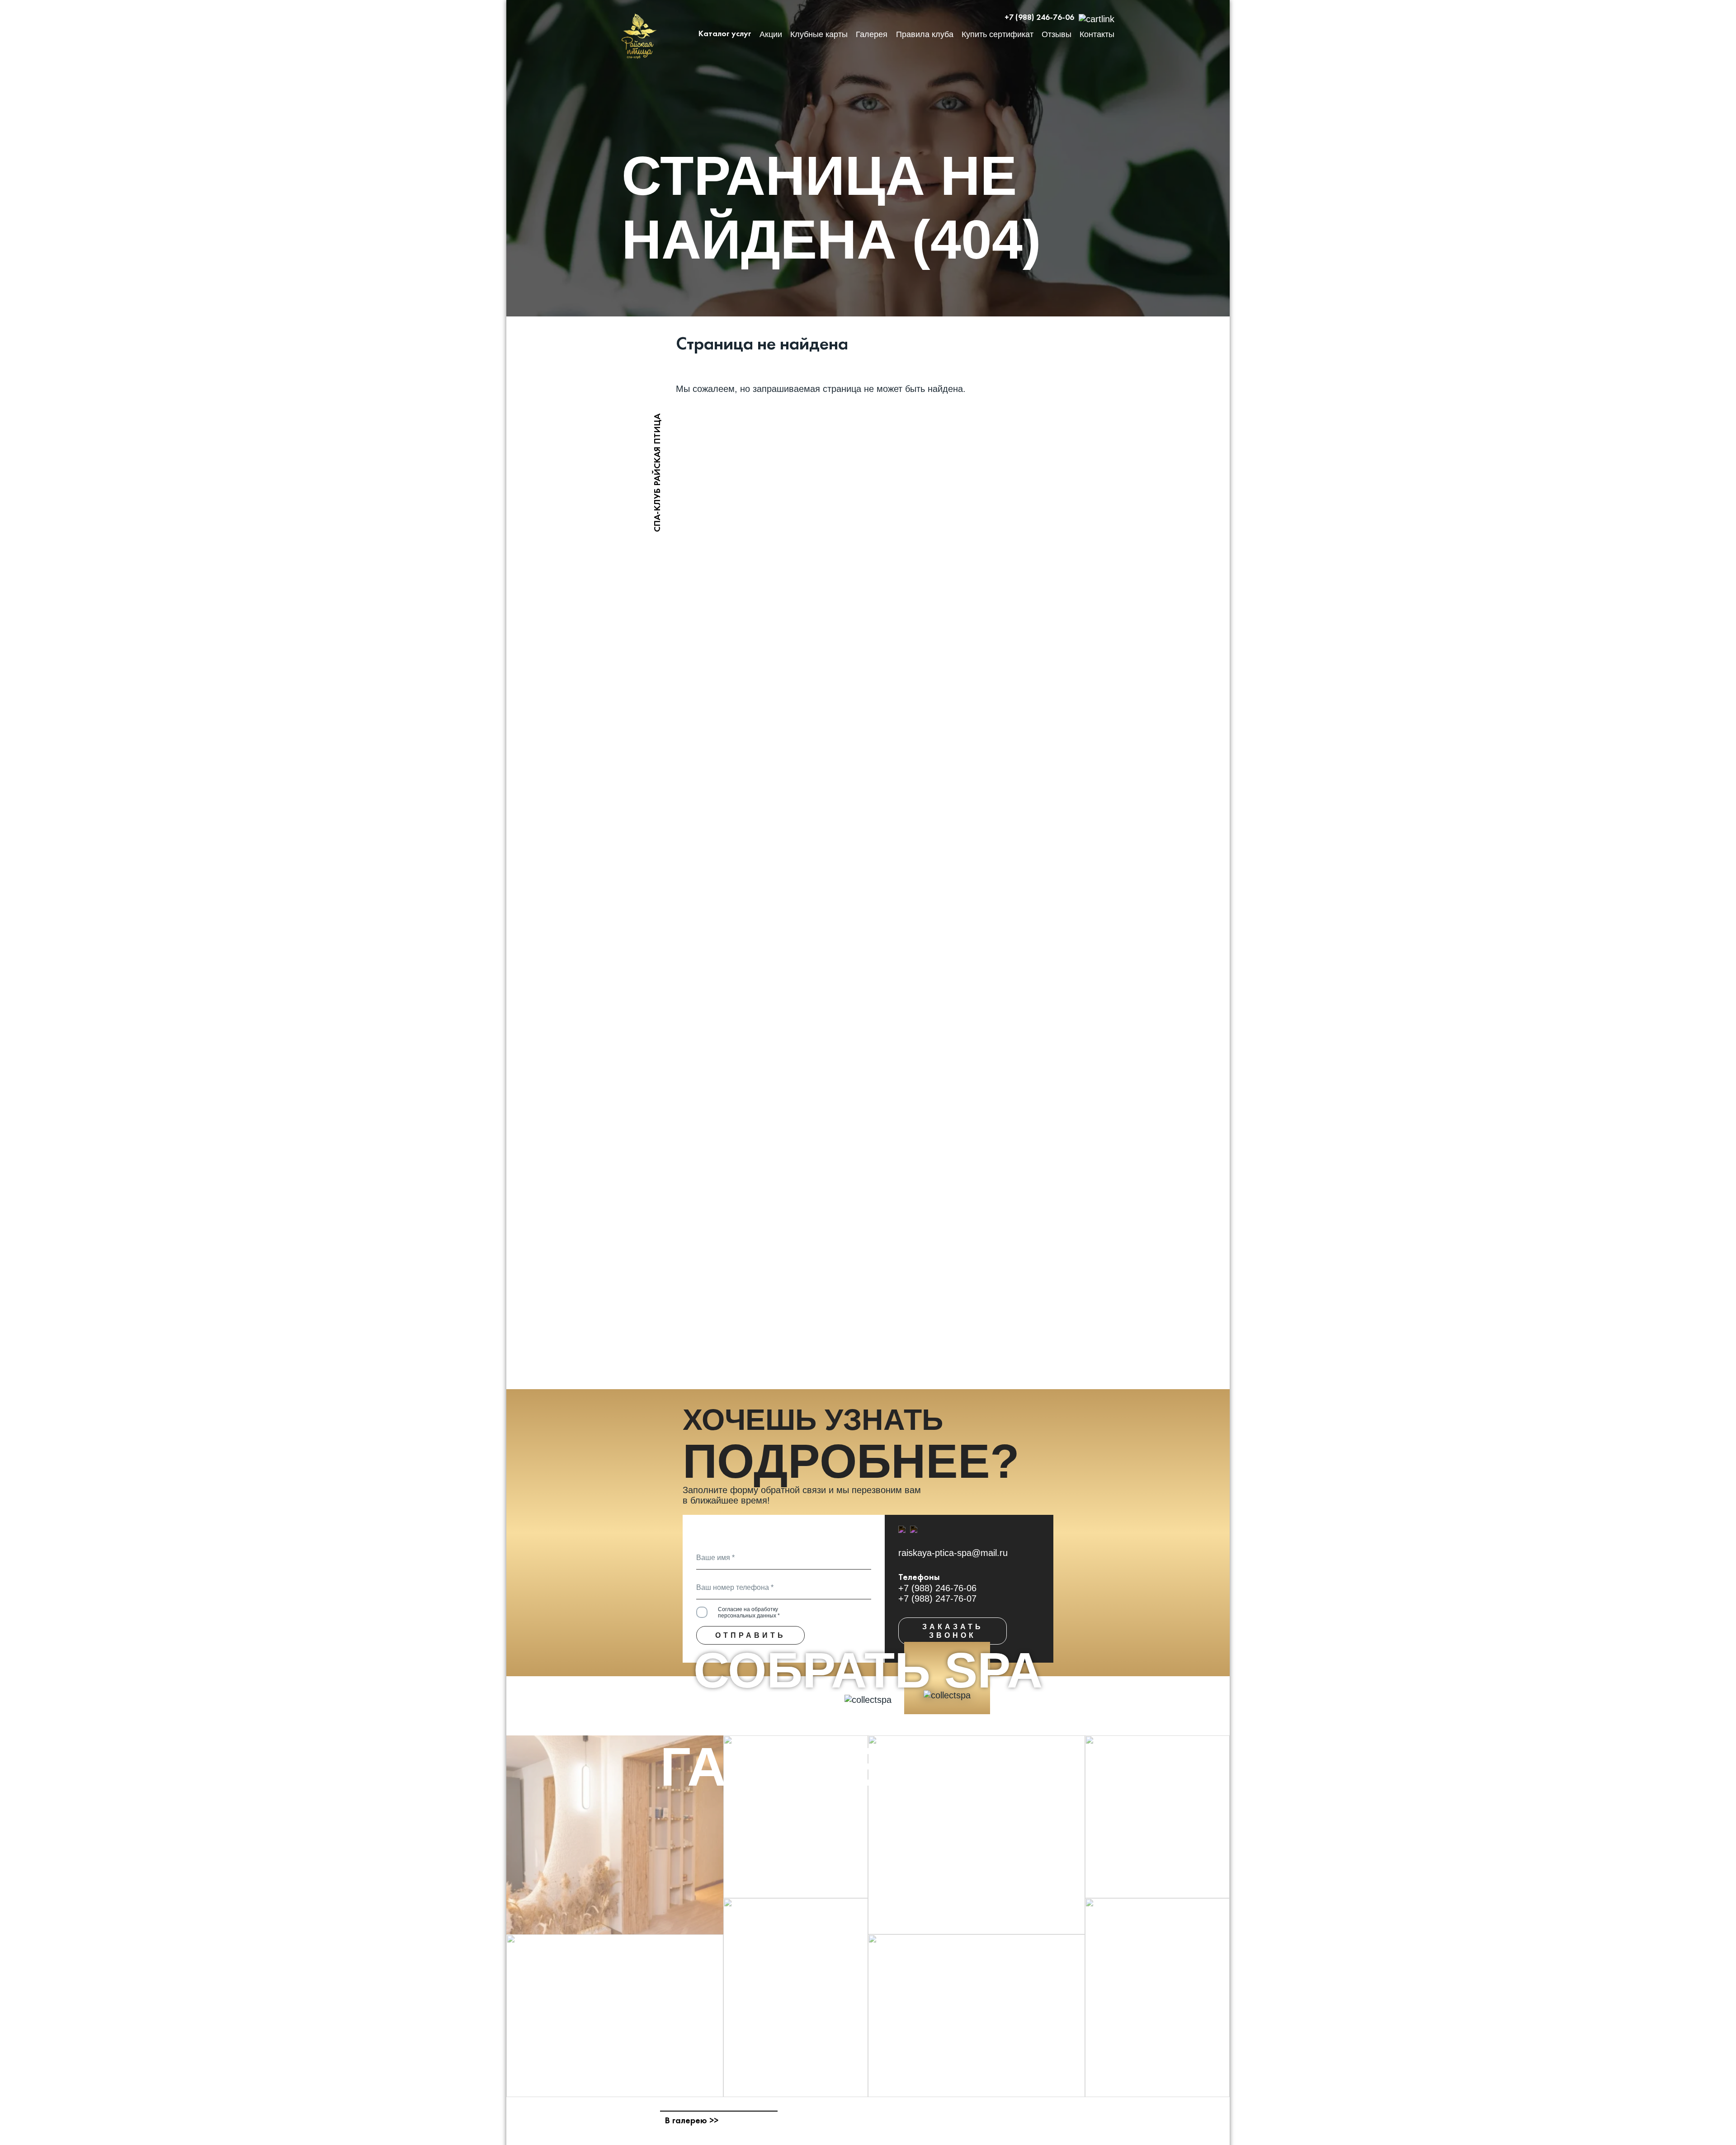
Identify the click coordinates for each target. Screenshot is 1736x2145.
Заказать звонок (953, 1631)
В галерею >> (691, 2121)
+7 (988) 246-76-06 (1039, 18)
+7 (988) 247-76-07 (937, 1598)
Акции (771, 34)
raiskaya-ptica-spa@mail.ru (953, 1553)
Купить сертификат (998, 34)
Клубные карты (819, 34)
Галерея (872, 34)
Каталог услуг (725, 34)
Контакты (1097, 34)
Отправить (750, 1635)
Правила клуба (925, 34)
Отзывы (1057, 34)
